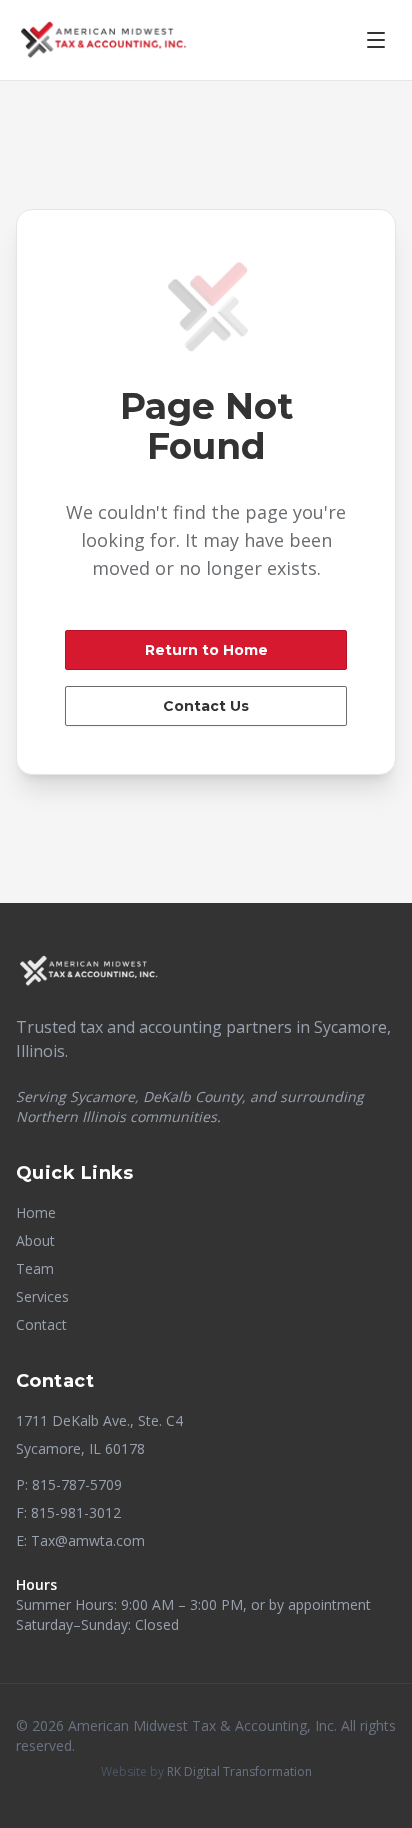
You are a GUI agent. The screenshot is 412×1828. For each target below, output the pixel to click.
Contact (41, 1324)
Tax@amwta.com (88, 1540)
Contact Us (206, 706)
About (35, 1240)
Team (35, 1268)
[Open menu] (376, 40)
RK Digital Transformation (239, 1771)
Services (42, 1296)
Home (36, 1212)
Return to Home (206, 650)
